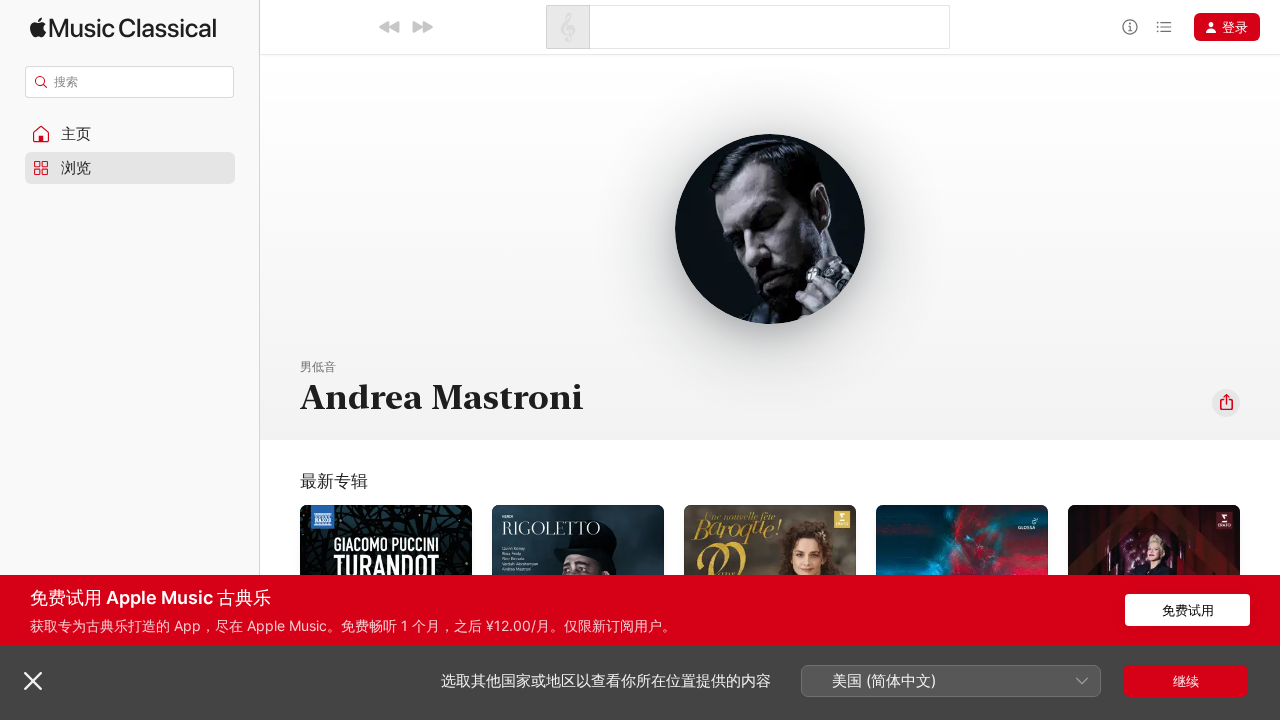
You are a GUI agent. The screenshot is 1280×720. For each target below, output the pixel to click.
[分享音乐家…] (1226, 403)
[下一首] (422, 27)
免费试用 (1188, 610)
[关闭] (33, 681)
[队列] (1164, 27)
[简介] (1130, 27)
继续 (1186, 681)
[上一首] (390, 27)
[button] (130, 134)
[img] (123, 27)
